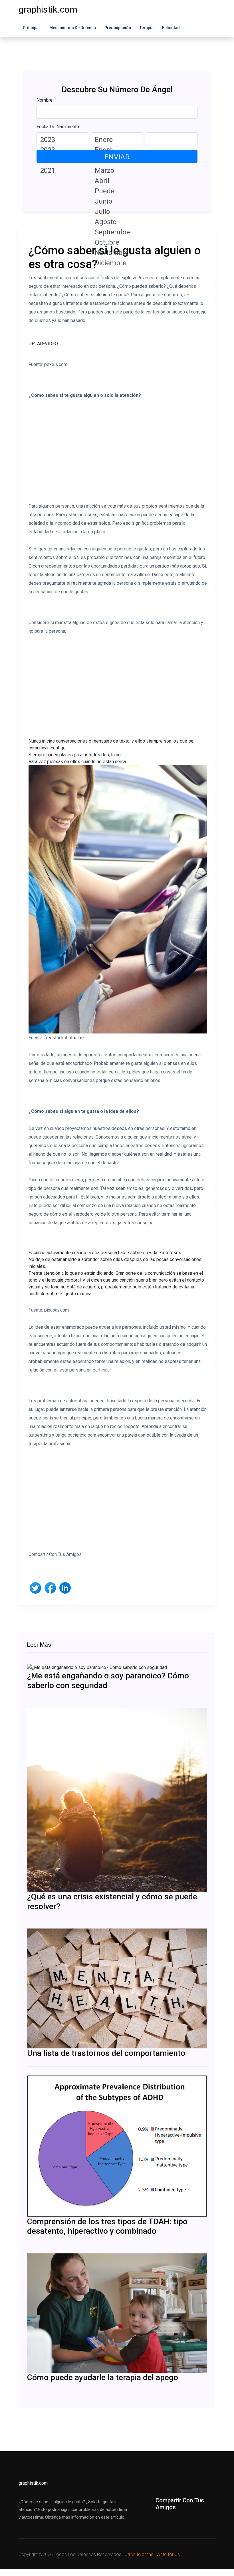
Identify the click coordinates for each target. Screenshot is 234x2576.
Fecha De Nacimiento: (58, 127)
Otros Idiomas (139, 2554)
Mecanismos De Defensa (73, 28)
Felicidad (171, 28)
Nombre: (45, 100)
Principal (31, 28)
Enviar (117, 157)
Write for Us (168, 2554)
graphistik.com (48, 9)
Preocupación (118, 28)
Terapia (147, 28)
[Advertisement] (118, 455)
